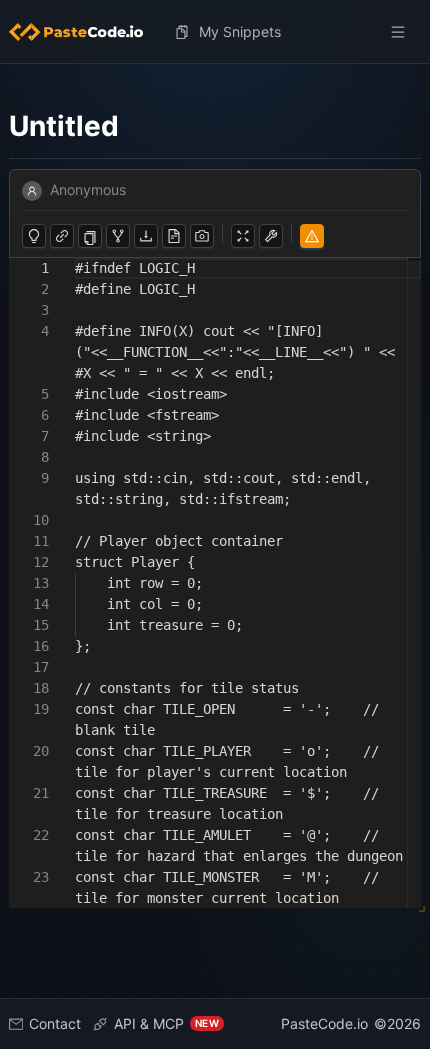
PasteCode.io (324, 1023)
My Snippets (240, 31)
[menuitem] (84, 32)
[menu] (215, 32)
